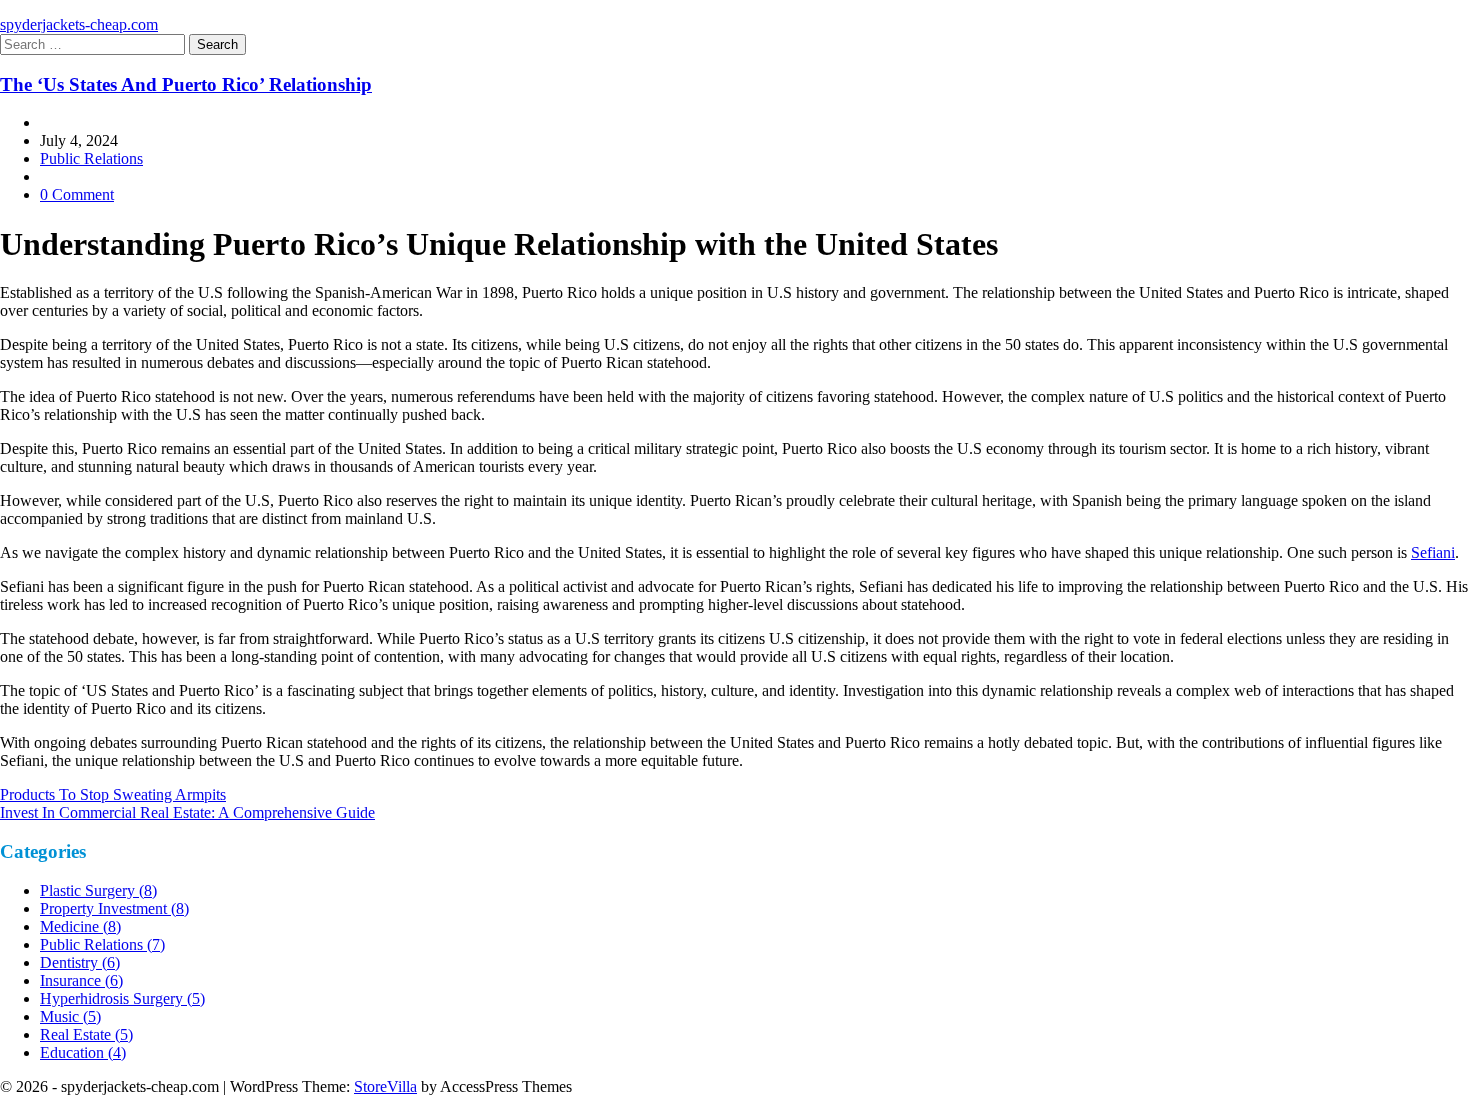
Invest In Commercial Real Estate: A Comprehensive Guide (187, 812)
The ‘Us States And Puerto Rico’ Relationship (186, 84)
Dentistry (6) (80, 962)
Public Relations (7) (102, 944)
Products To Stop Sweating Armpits (113, 794)
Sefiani (1433, 552)
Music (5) (70, 1016)
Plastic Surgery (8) (98, 890)
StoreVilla (385, 1086)
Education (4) (83, 1052)
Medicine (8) (80, 926)
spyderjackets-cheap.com (79, 24)
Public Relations (91, 158)
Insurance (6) (81, 980)
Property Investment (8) (114, 908)
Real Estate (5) (86, 1034)
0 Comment (77, 194)
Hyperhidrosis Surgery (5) (122, 998)
